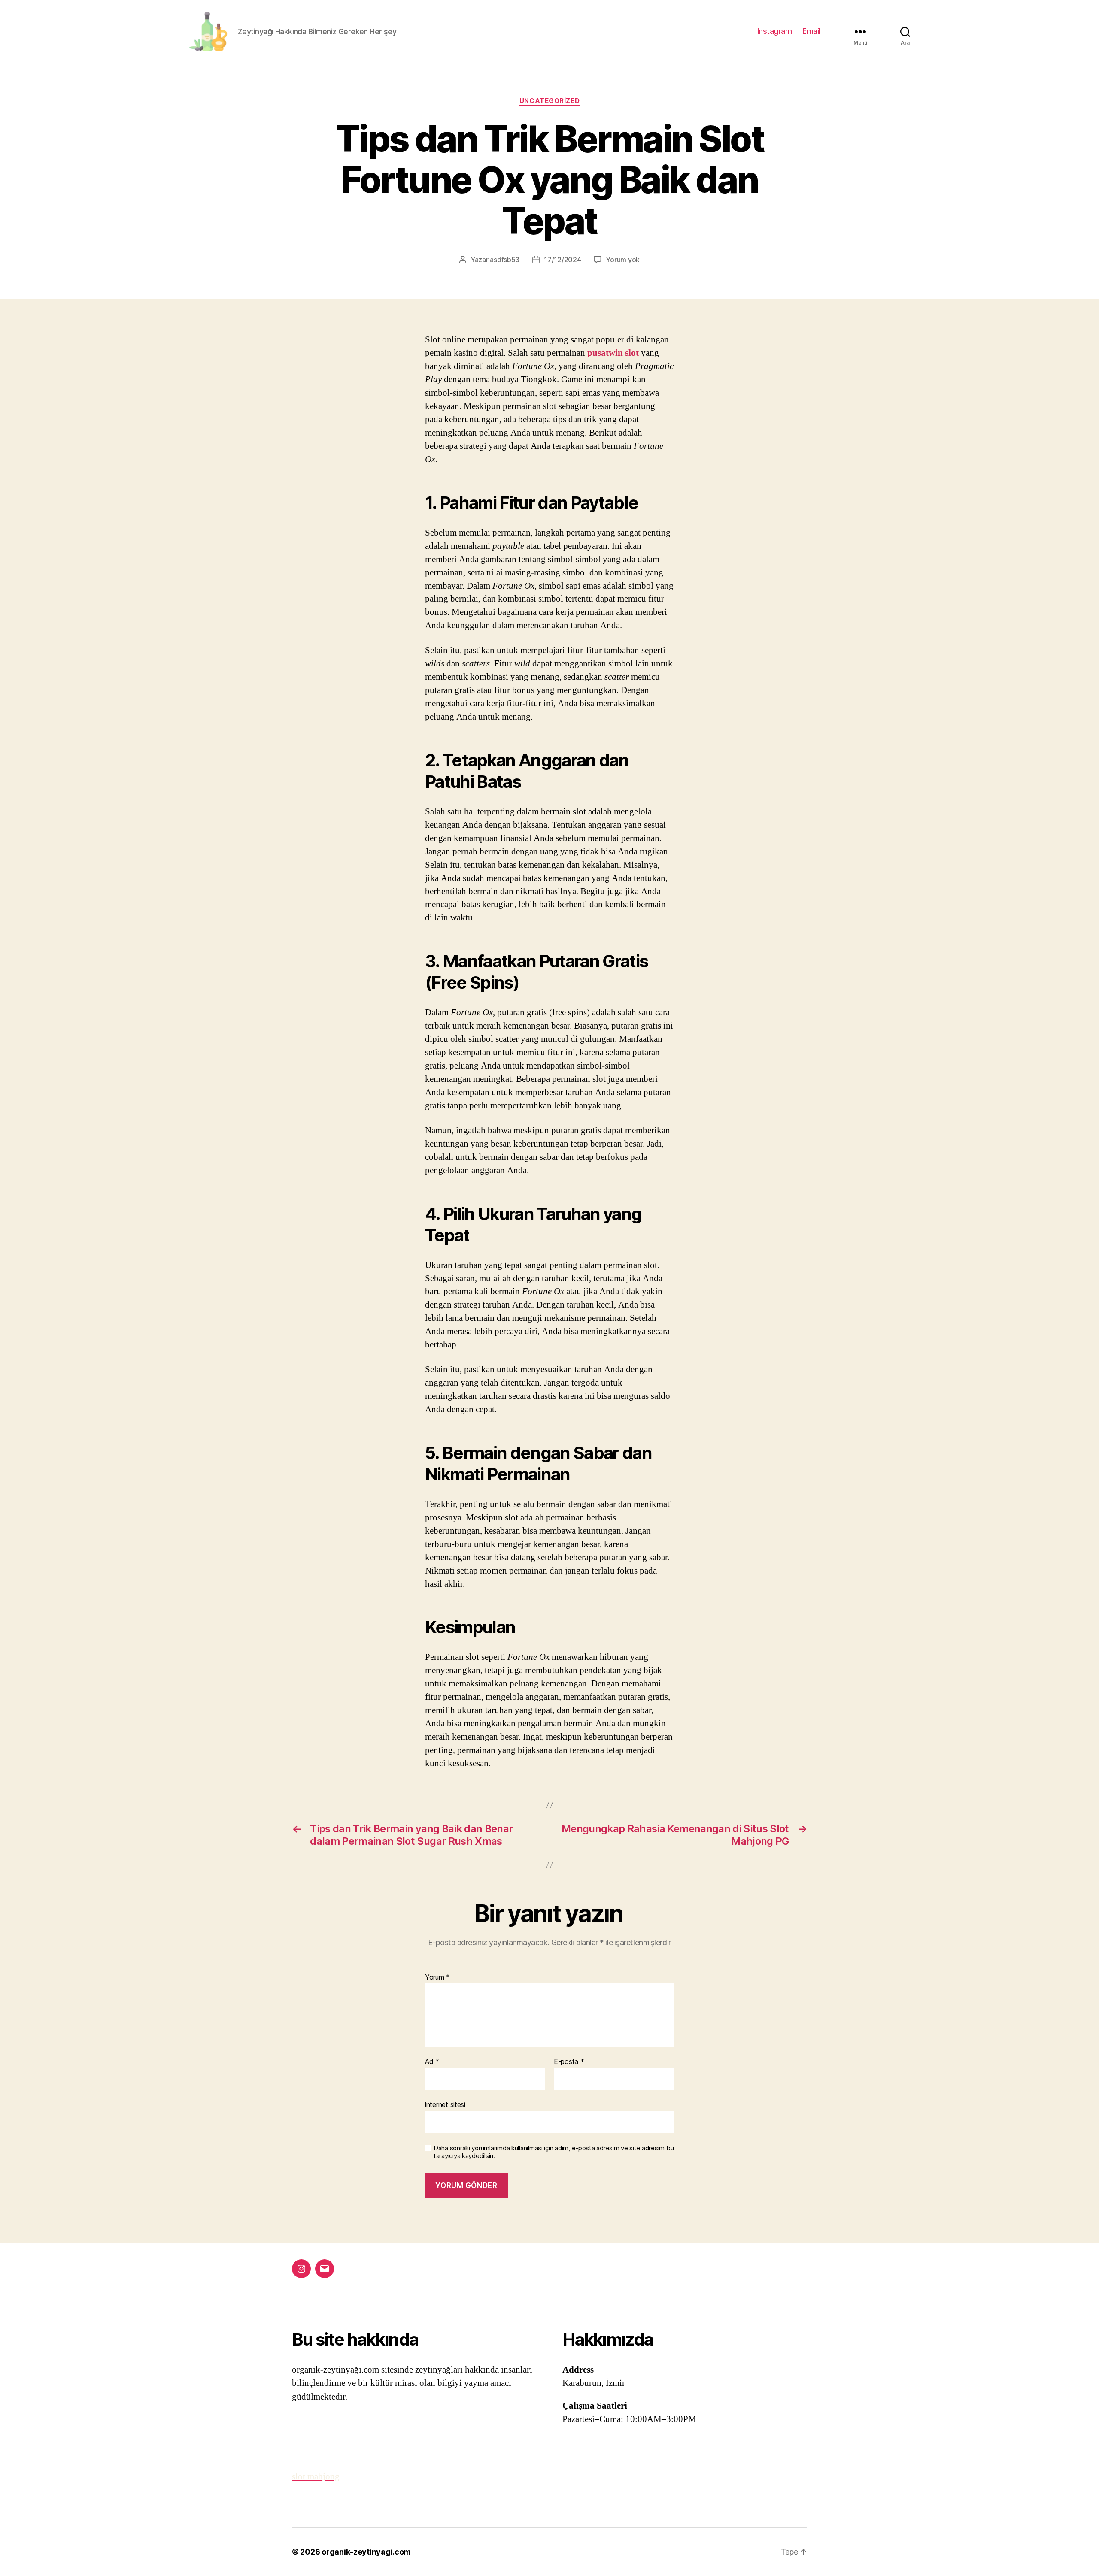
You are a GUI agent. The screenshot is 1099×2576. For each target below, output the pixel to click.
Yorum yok (623, 260)
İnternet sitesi (445, 2104)
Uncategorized (549, 101)
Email (811, 31)
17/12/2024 (562, 260)
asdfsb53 (505, 260)
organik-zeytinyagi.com (366, 2552)
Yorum (437, 1977)
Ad (432, 2062)
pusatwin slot (613, 353)
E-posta (569, 2062)
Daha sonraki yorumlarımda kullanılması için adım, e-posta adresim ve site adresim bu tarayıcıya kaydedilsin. (554, 2152)
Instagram (775, 31)
